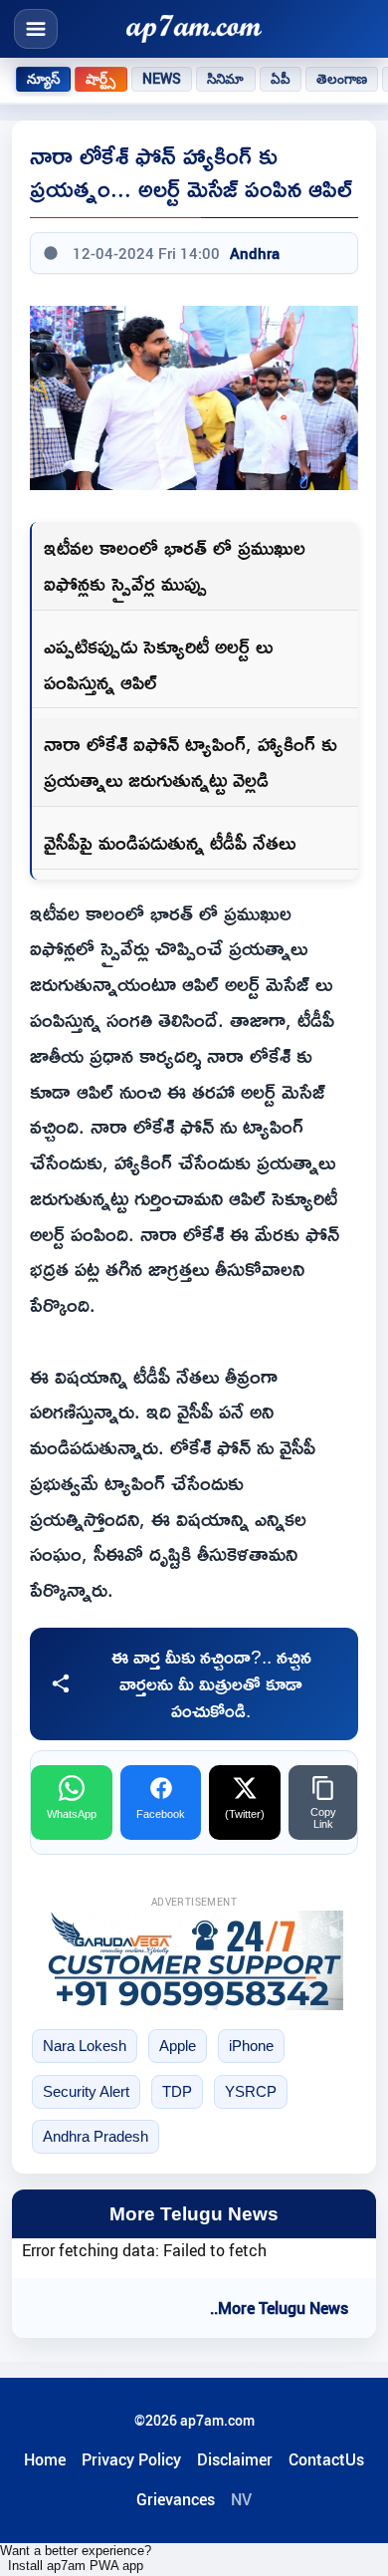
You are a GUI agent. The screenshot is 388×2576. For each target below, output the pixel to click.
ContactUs (326, 2459)
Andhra (255, 253)
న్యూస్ (43, 79)
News (162, 79)
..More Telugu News (279, 2308)
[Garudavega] (194, 1960)
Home (45, 2459)
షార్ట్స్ (100, 79)
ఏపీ (281, 79)
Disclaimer (235, 2459)
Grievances (176, 2499)
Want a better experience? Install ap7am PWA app (76, 2558)
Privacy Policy (131, 2459)
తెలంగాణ (342, 79)
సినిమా (225, 79)
